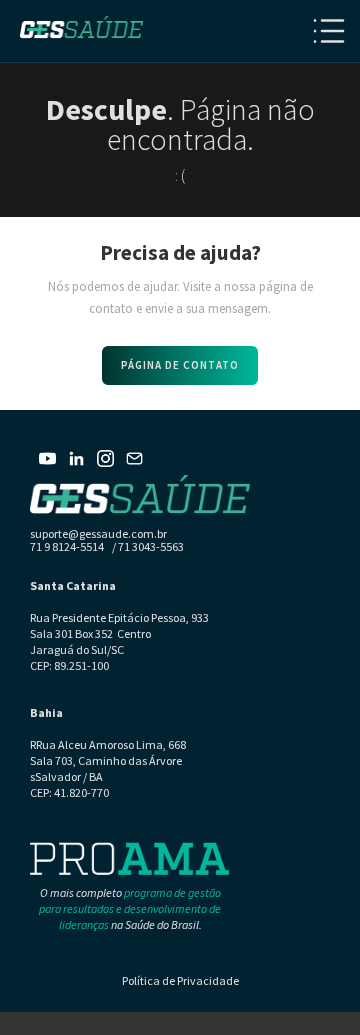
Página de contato (180, 365)
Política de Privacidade (180, 980)
